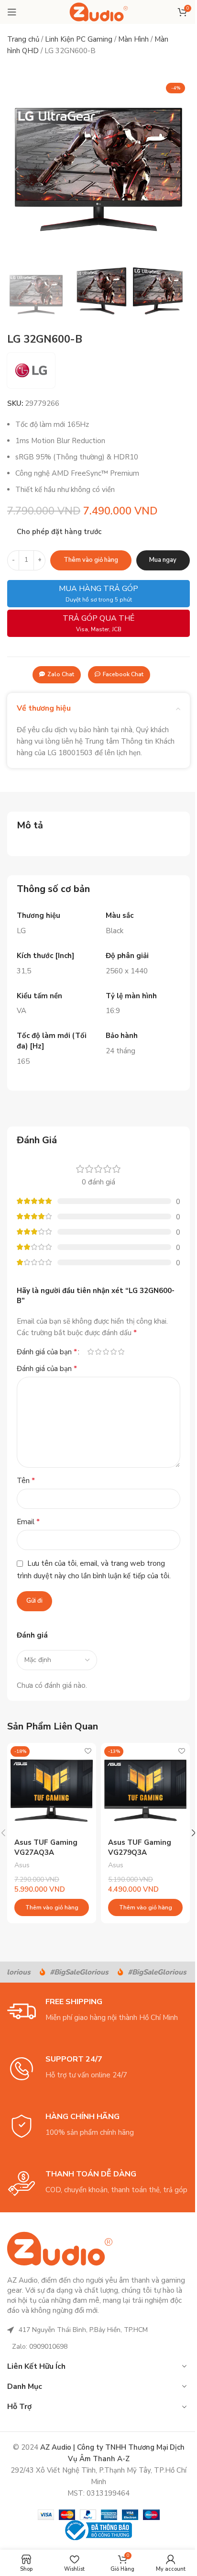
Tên (26, 1481)
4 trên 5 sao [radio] (113, 1352)
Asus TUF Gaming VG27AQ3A (46, 1847)
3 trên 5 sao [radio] (106, 1352)
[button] (17, 169)
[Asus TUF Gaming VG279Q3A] (145, 1787)
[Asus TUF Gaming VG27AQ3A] (52, 1787)
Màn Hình (133, 39)
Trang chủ (23, 39)
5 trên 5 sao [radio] (121, 1352)
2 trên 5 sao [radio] (98, 1352)
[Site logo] (99, 11)
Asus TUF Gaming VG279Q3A (140, 1847)
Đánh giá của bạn (47, 1352)
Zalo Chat (61, 674)
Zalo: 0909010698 (40, 2347)
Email (28, 1522)
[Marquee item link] (70, 1972)
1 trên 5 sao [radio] (90, 1352)
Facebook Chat (123, 674)
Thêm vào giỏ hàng (91, 560)
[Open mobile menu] (12, 12)
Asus (22, 1865)
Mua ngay (163, 560)
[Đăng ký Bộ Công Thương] (98, 2530)
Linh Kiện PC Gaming (79, 39)
